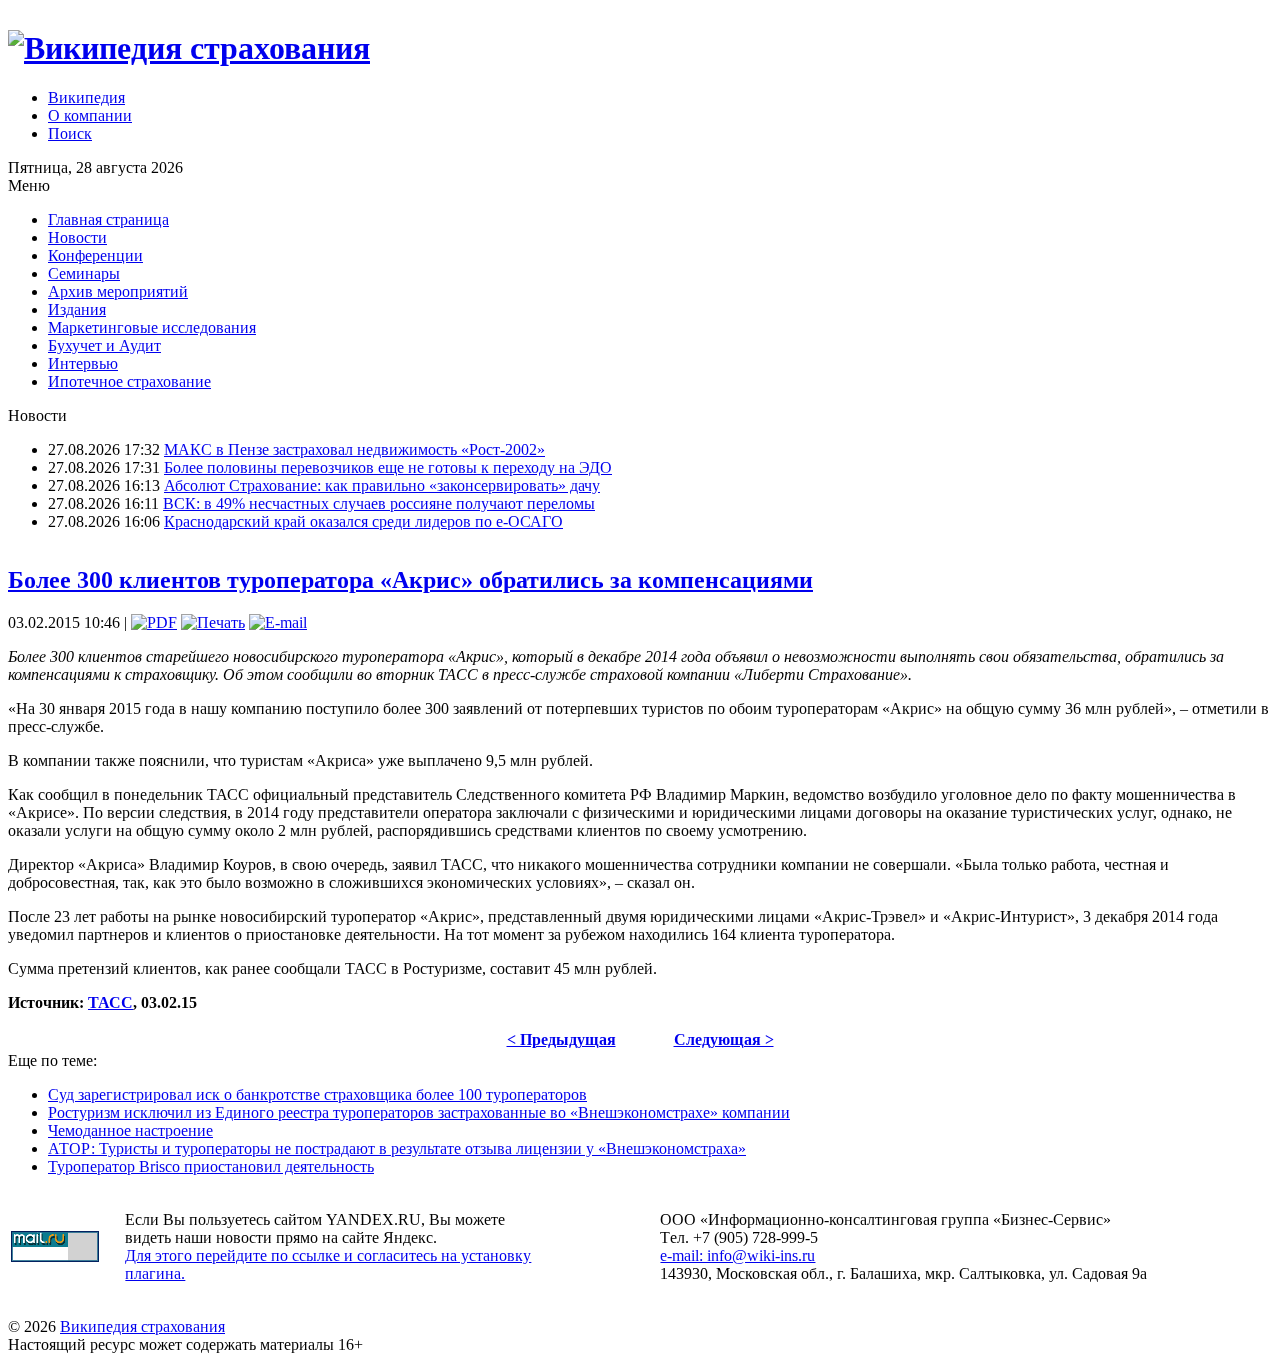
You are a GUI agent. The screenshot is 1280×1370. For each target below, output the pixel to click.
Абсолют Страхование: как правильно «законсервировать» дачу (382, 485)
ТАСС (110, 1002)
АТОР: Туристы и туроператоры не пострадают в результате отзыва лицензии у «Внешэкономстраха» (397, 1148)
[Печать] (213, 622)
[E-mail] (278, 622)
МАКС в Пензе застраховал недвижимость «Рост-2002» (354, 449)
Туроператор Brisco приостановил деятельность (211, 1166)
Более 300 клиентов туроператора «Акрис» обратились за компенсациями (410, 580)
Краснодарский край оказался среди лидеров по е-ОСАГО (363, 521)
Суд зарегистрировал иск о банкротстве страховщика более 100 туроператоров (317, 1094)
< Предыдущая (561, 1039)
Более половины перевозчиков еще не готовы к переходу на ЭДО (388, 467)
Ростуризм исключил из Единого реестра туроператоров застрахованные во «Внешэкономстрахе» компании (419, 1112)
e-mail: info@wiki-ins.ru (737, 1255)
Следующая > (724, 1039)
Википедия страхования (142, 1326)
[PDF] (154, 622)
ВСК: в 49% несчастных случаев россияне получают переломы (379, 503)
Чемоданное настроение (130, 1130)
